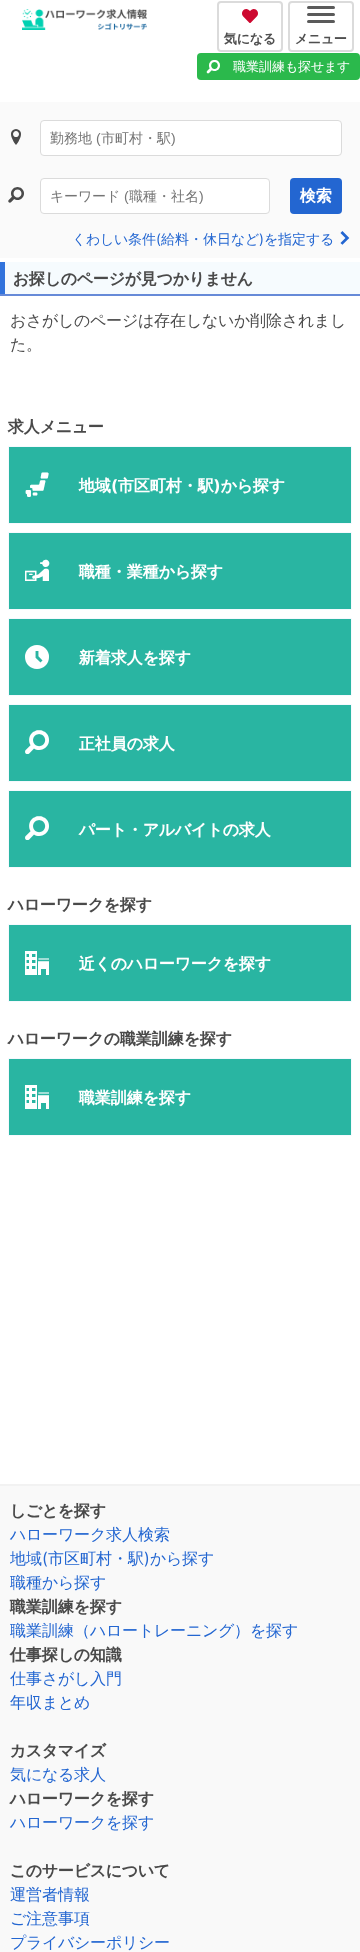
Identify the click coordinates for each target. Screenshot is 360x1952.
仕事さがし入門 (66, 1678)
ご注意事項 (50, 1918)
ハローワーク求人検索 (90, 1534)
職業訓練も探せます (291, 66)
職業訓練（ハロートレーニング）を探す (154, 1630)
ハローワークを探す (82, 1822)
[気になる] (252, 13)
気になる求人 (58, 1774)
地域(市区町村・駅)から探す (112, 1558)
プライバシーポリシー (90, 1942)
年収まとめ (50, 1702)
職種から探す (58, 1582)
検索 (316, 195)
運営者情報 (50, 1894)
